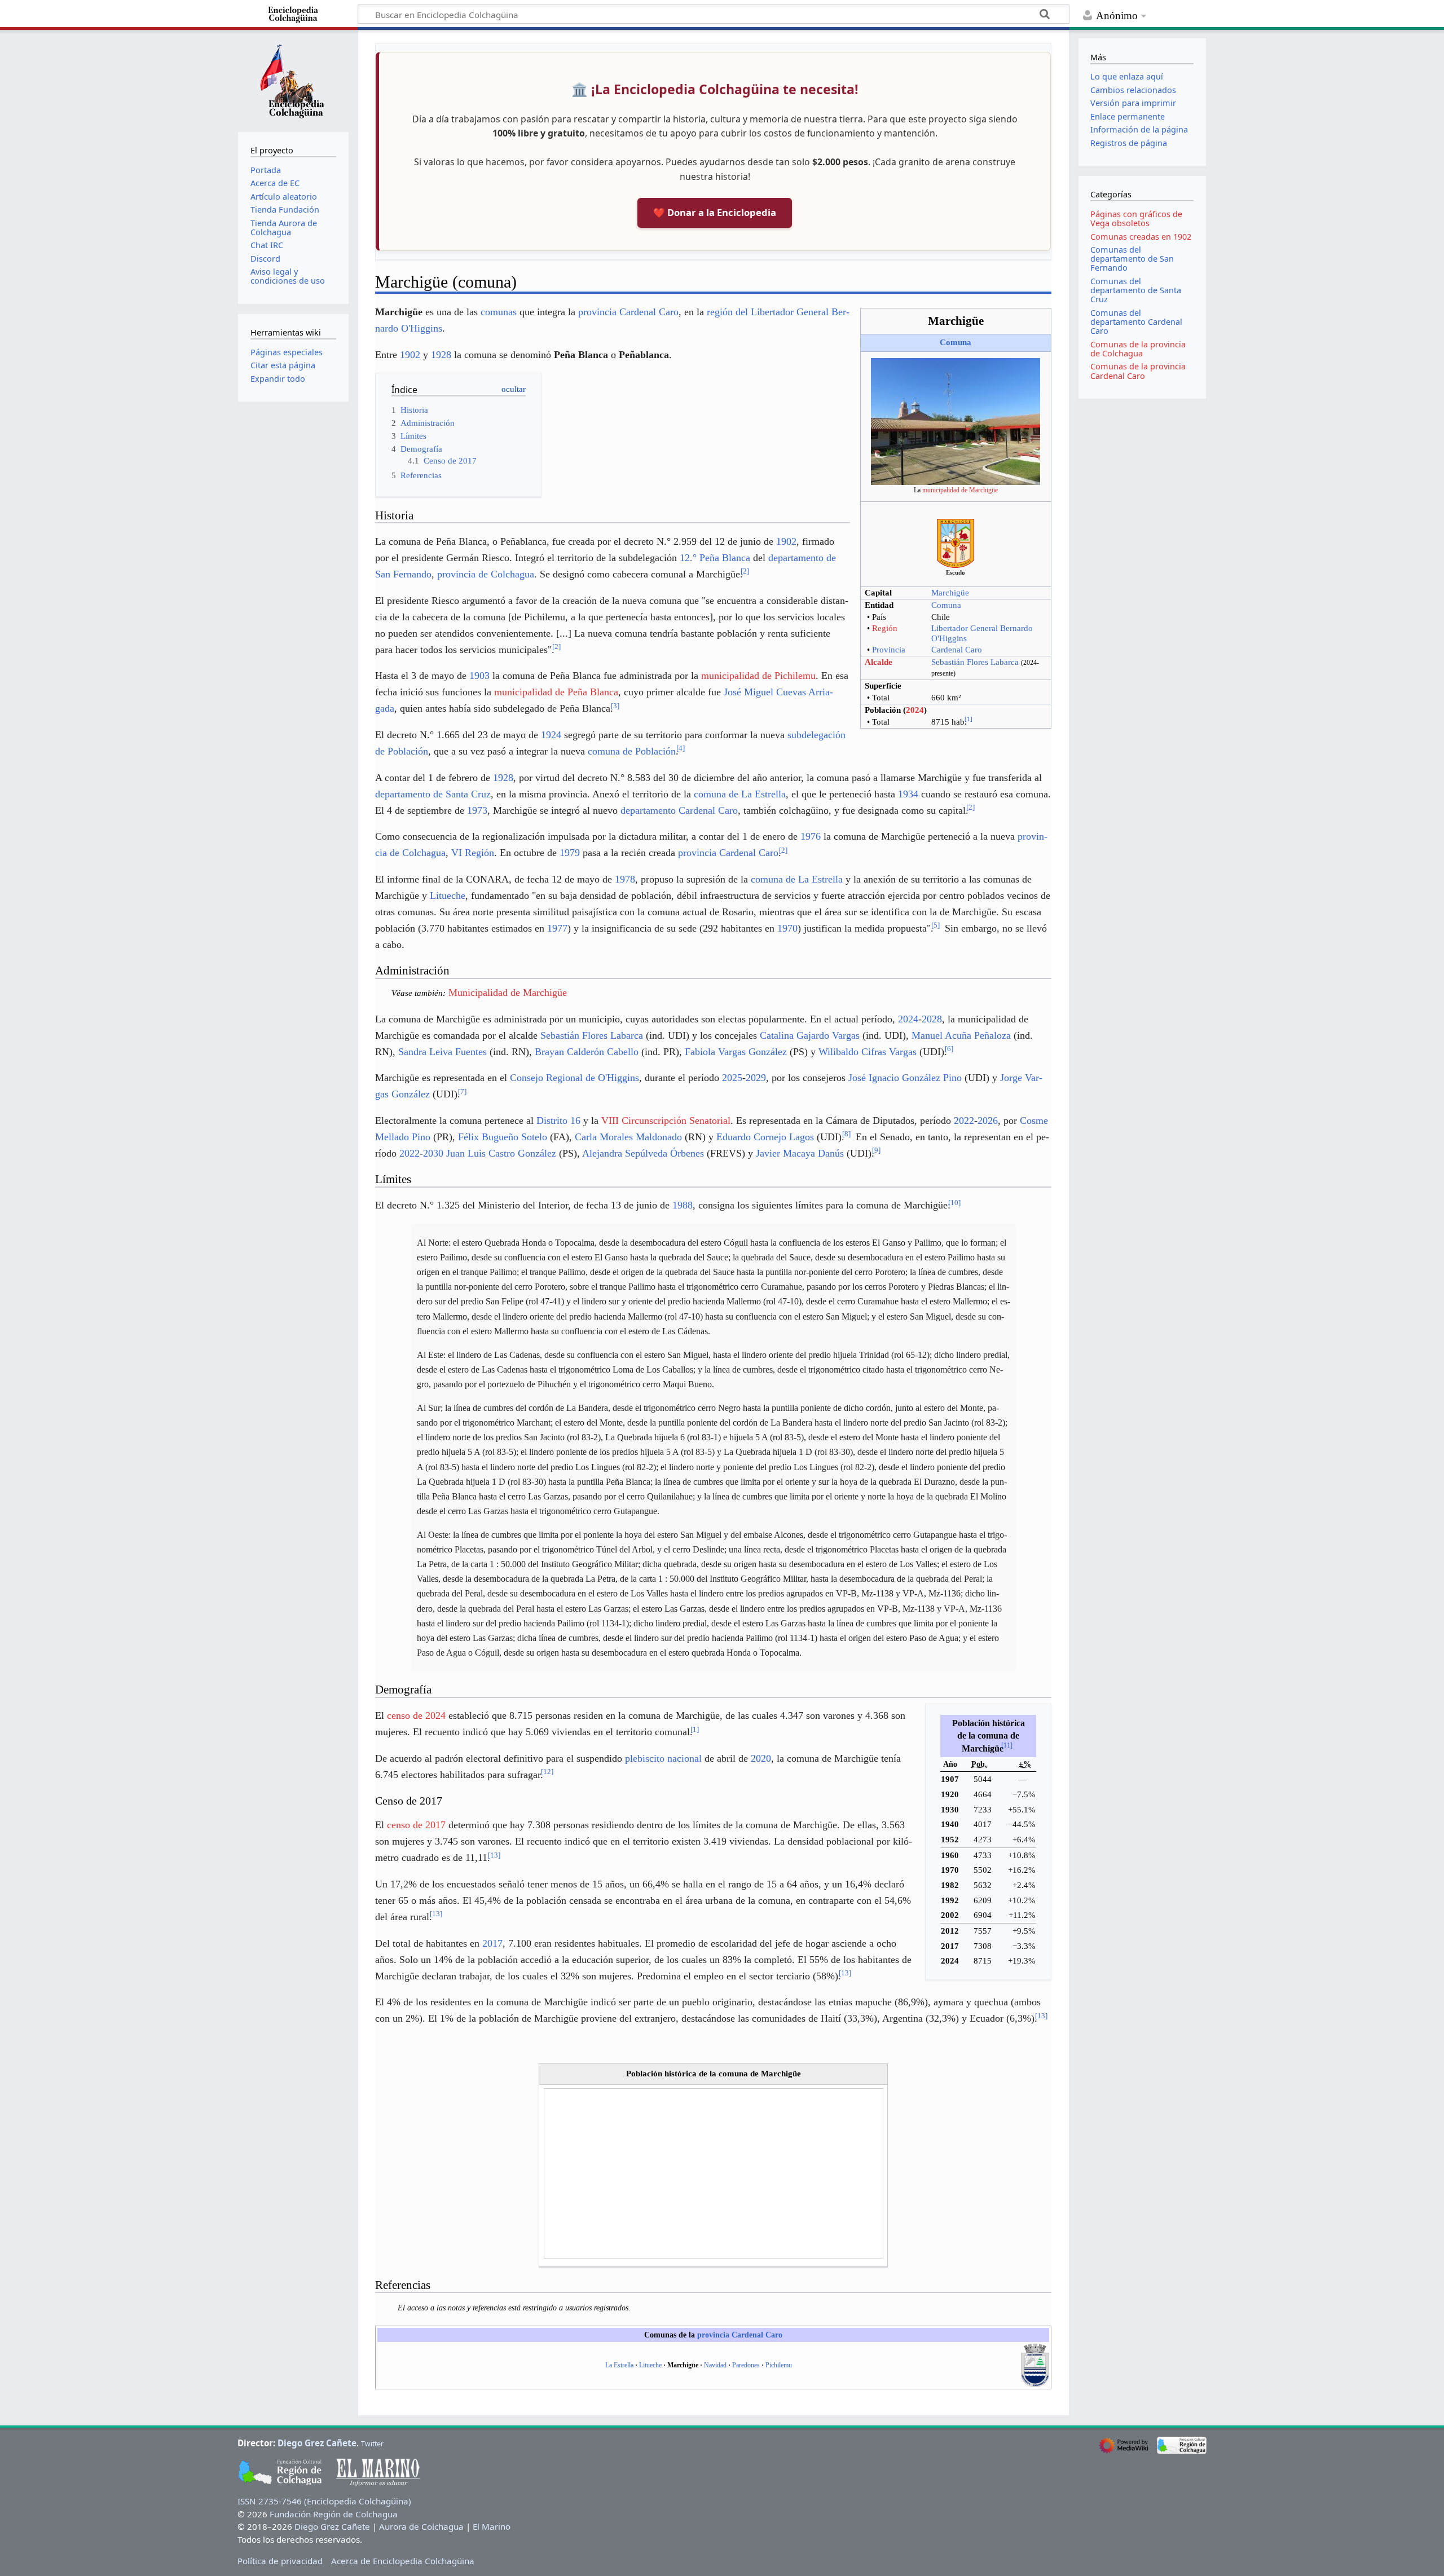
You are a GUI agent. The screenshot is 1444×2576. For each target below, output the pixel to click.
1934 (908, 794)
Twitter (372, 2444)
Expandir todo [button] (278, 379)
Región (885, 628)
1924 (551, 735)
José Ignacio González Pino (905, 1078)
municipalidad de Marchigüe (960, 490)
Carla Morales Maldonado (628, 1137)
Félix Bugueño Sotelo (503, 1137)
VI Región (473, 853)
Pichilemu (779, 2365)
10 (954, 1203)
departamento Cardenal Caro (679, 810)
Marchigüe (950, 593)
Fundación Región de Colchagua (334, 2514)
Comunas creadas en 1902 (1141, 237)
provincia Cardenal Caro (628, 312)
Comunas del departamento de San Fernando (1132, 259)
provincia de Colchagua (486, 574)
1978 (625, 879)
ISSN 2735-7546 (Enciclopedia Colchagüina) (324, 2501)
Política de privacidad (280, 2561)
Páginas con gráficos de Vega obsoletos (1136, 219)
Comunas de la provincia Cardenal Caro (1138, 371)
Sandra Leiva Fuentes (443, 1052)
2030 (433, 1153)
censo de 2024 (416, 1715)
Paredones (746, 2365)
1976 (811, 836)
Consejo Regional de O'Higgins (574, 1078)
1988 (683, 1205)
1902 (410, 355)
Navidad (715, 2365)
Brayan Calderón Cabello (587, 1052)
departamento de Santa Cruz (433, 794)
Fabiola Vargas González (736, 1052)
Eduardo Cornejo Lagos (765, 1137)
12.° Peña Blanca (715, 558)
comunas (499, 312)
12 (547, 1772)
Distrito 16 (558, 1121)
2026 (988, 1121)
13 (494, 1855)
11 (1007, 1745)
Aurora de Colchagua (421, 2526)
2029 (756, 1078)
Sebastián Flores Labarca (975, 662)
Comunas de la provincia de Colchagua (1138, 349)
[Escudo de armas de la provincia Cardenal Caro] (1035, 2365)
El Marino (492, 2526)
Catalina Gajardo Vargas (810, 1035)
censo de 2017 (416, 1825)
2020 (761, 1758)
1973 (477, 810)
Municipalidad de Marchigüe (508, 993)
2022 (964, 1121)
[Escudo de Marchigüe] (956, 542)
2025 (732, 1078)
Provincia (889, 650)
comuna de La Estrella (740, 794)
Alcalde (879, 662)
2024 (915, 710)
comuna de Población (632, 751)
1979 (570, 853)
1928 (441, 355)
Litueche (448, 896)
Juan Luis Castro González (501, 1153)
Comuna (956, 342)
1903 (479, 676)
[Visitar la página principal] (293, 80)
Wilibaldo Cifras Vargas (868, 1052)
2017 (492, 1943)
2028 (932, 1019)
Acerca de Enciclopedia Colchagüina (403, 2561)
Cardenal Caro (957, 650)
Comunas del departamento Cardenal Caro (1136, 322)
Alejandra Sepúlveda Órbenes (643, 1153)
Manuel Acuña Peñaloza (961, 1035)
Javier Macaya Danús (800, 1153)
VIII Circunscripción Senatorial (666, 1121)
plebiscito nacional (663, 1758)
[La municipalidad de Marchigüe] (956, 421)
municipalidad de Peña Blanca (556, 692)
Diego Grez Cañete (317, 2443)
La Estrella (619, 2365)
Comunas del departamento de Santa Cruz (1136, 290)
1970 (787, 928)
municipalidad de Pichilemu (758, 676)
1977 (557, 928)
